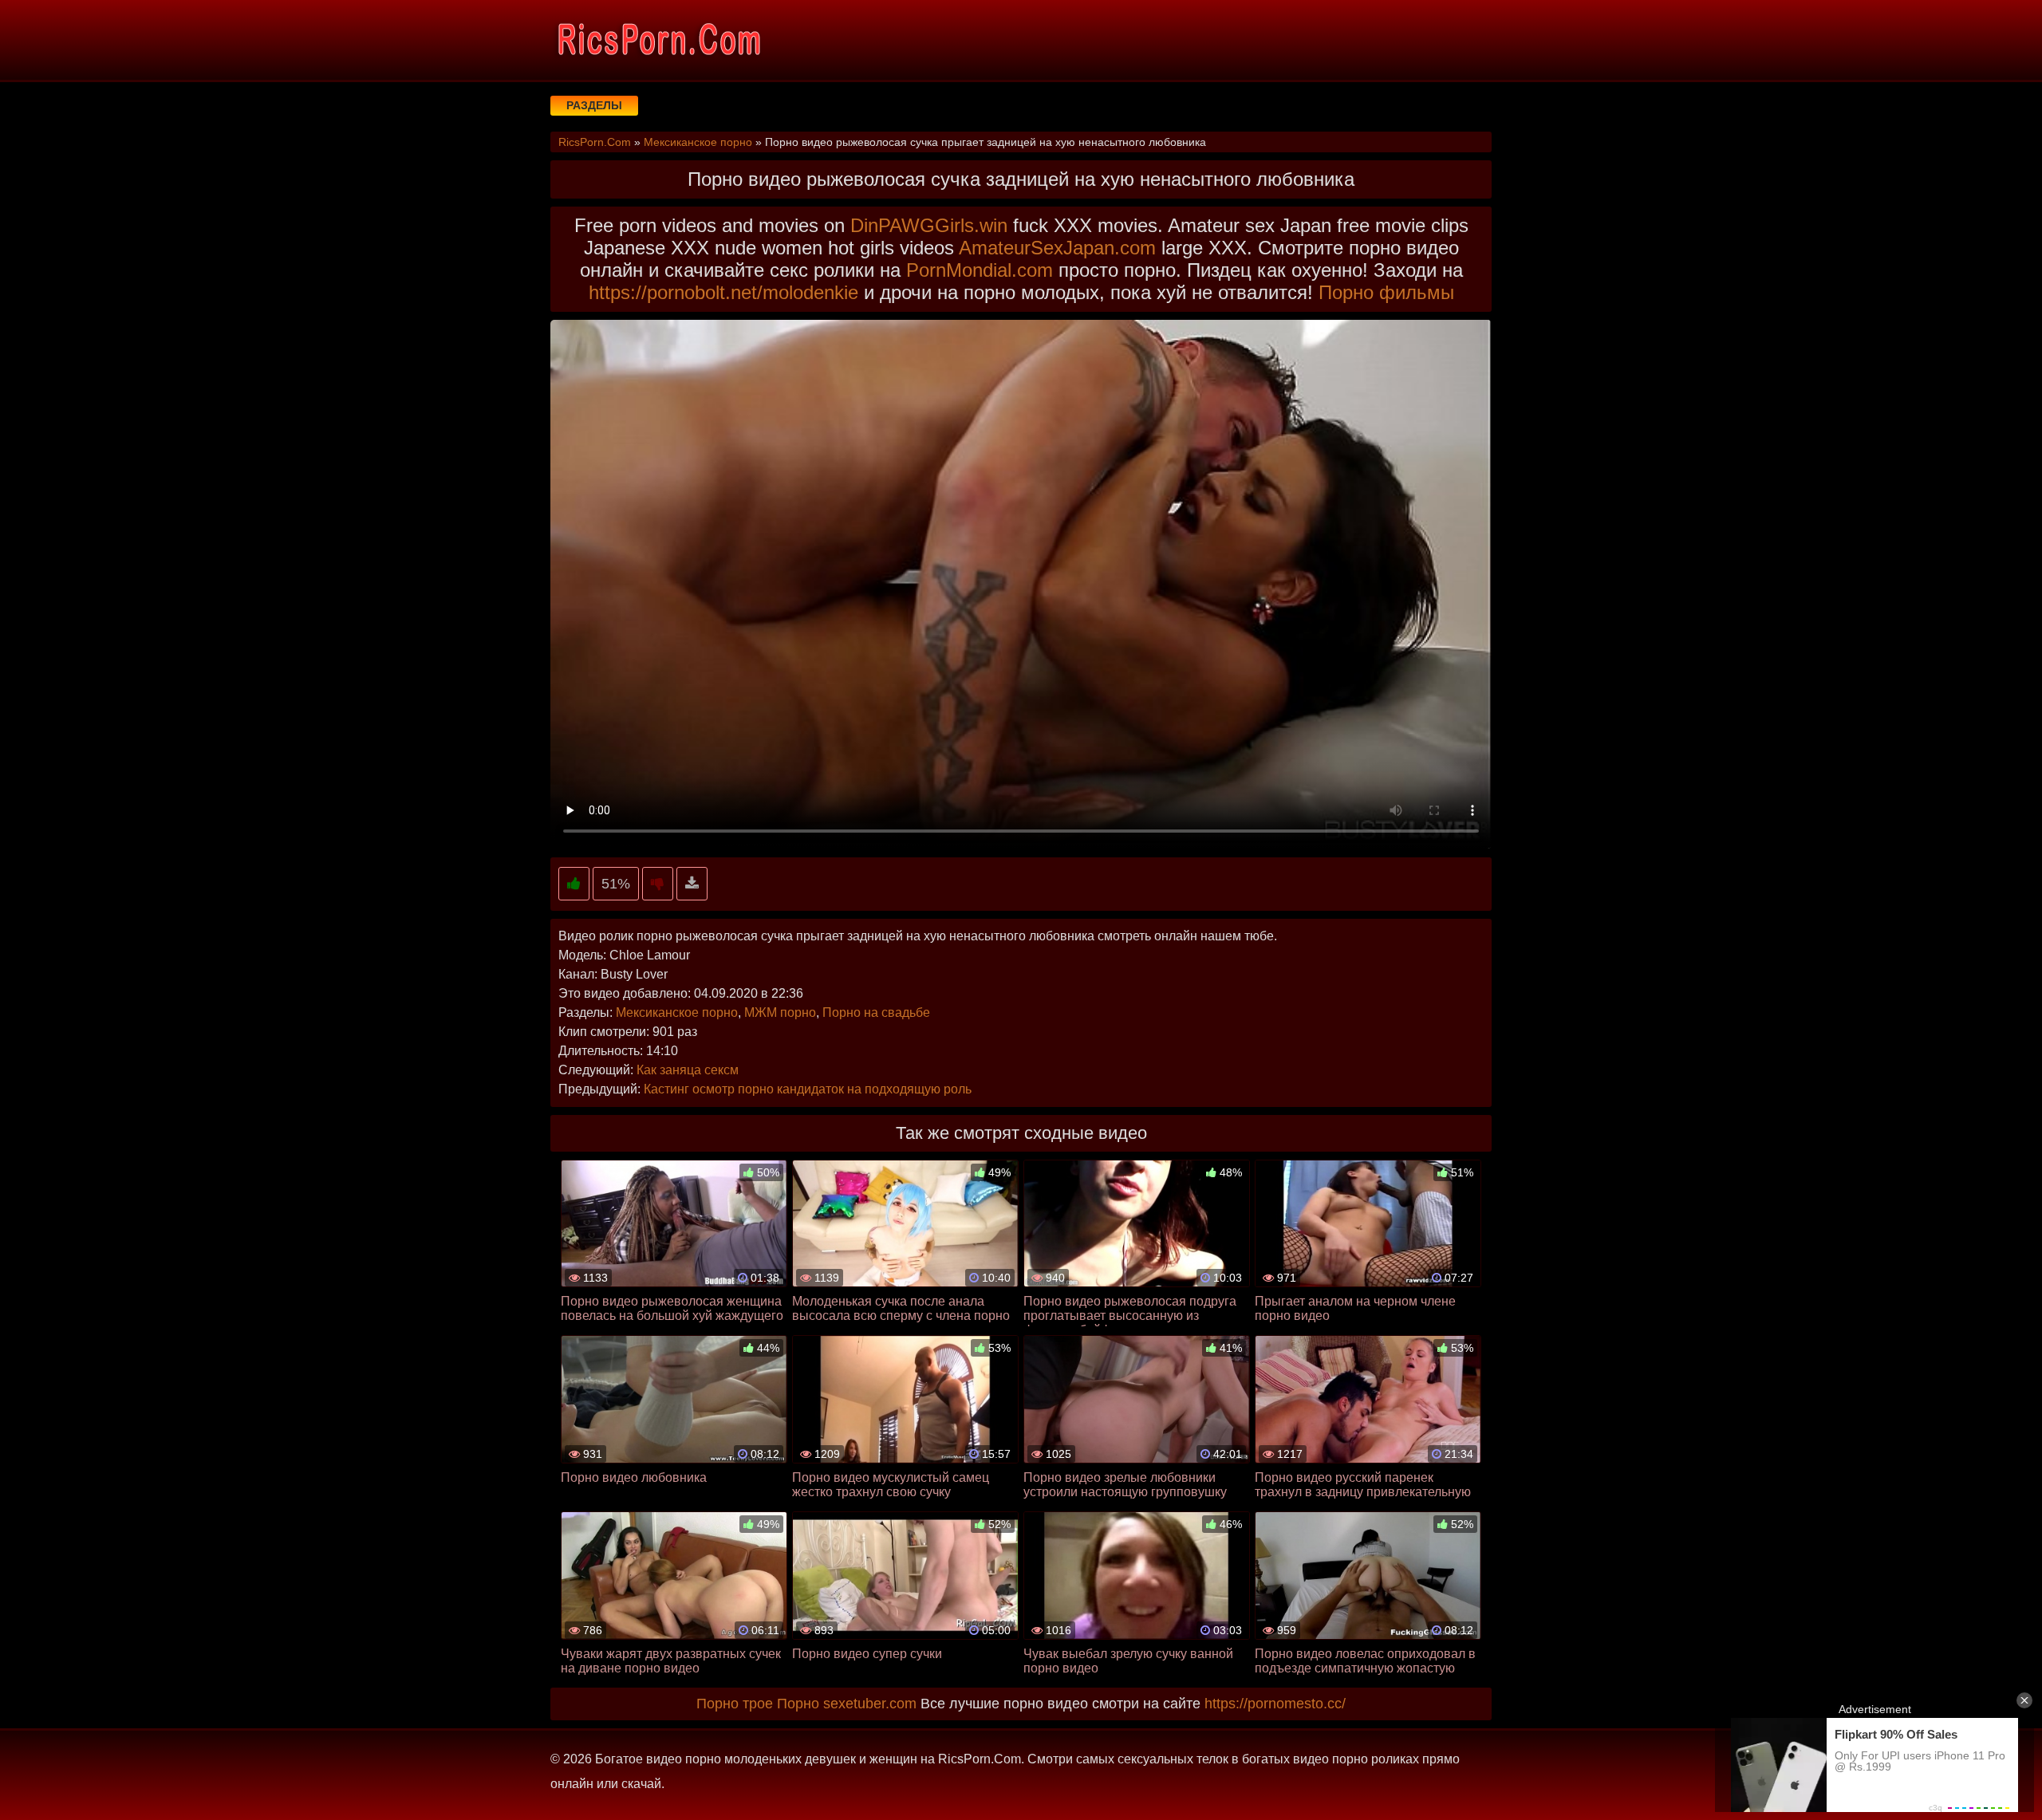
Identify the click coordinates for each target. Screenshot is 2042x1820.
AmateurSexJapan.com (1057, 248)
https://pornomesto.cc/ (1275, 1704)
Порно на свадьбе (876, 1012)
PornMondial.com (980, 270)
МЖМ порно (780, 1012)
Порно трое (735, 1704)
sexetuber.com (870, 1704)
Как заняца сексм (688, 1070)
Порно (798, 1704)
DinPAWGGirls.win (929, 225)
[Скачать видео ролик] (692, 884)
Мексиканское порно (677, 1012)
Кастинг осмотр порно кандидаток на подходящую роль (808, 1089)
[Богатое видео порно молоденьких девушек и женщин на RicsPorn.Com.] (658, 40)
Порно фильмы (1386, 292)
